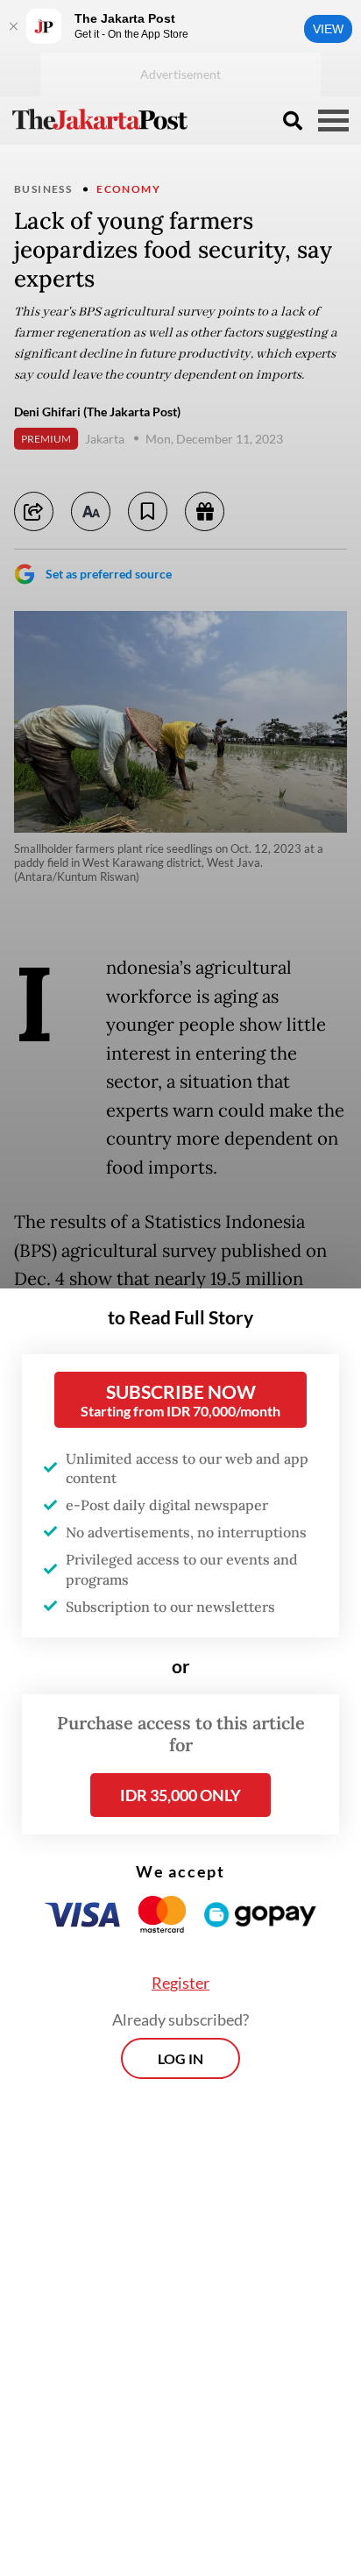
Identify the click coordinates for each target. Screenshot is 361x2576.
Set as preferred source (109, 574)
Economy (128, 189)
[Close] (13, 26)
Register (180, 1983)
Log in (180, 2058)
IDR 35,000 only (180, 1795)
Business (43, 189)
